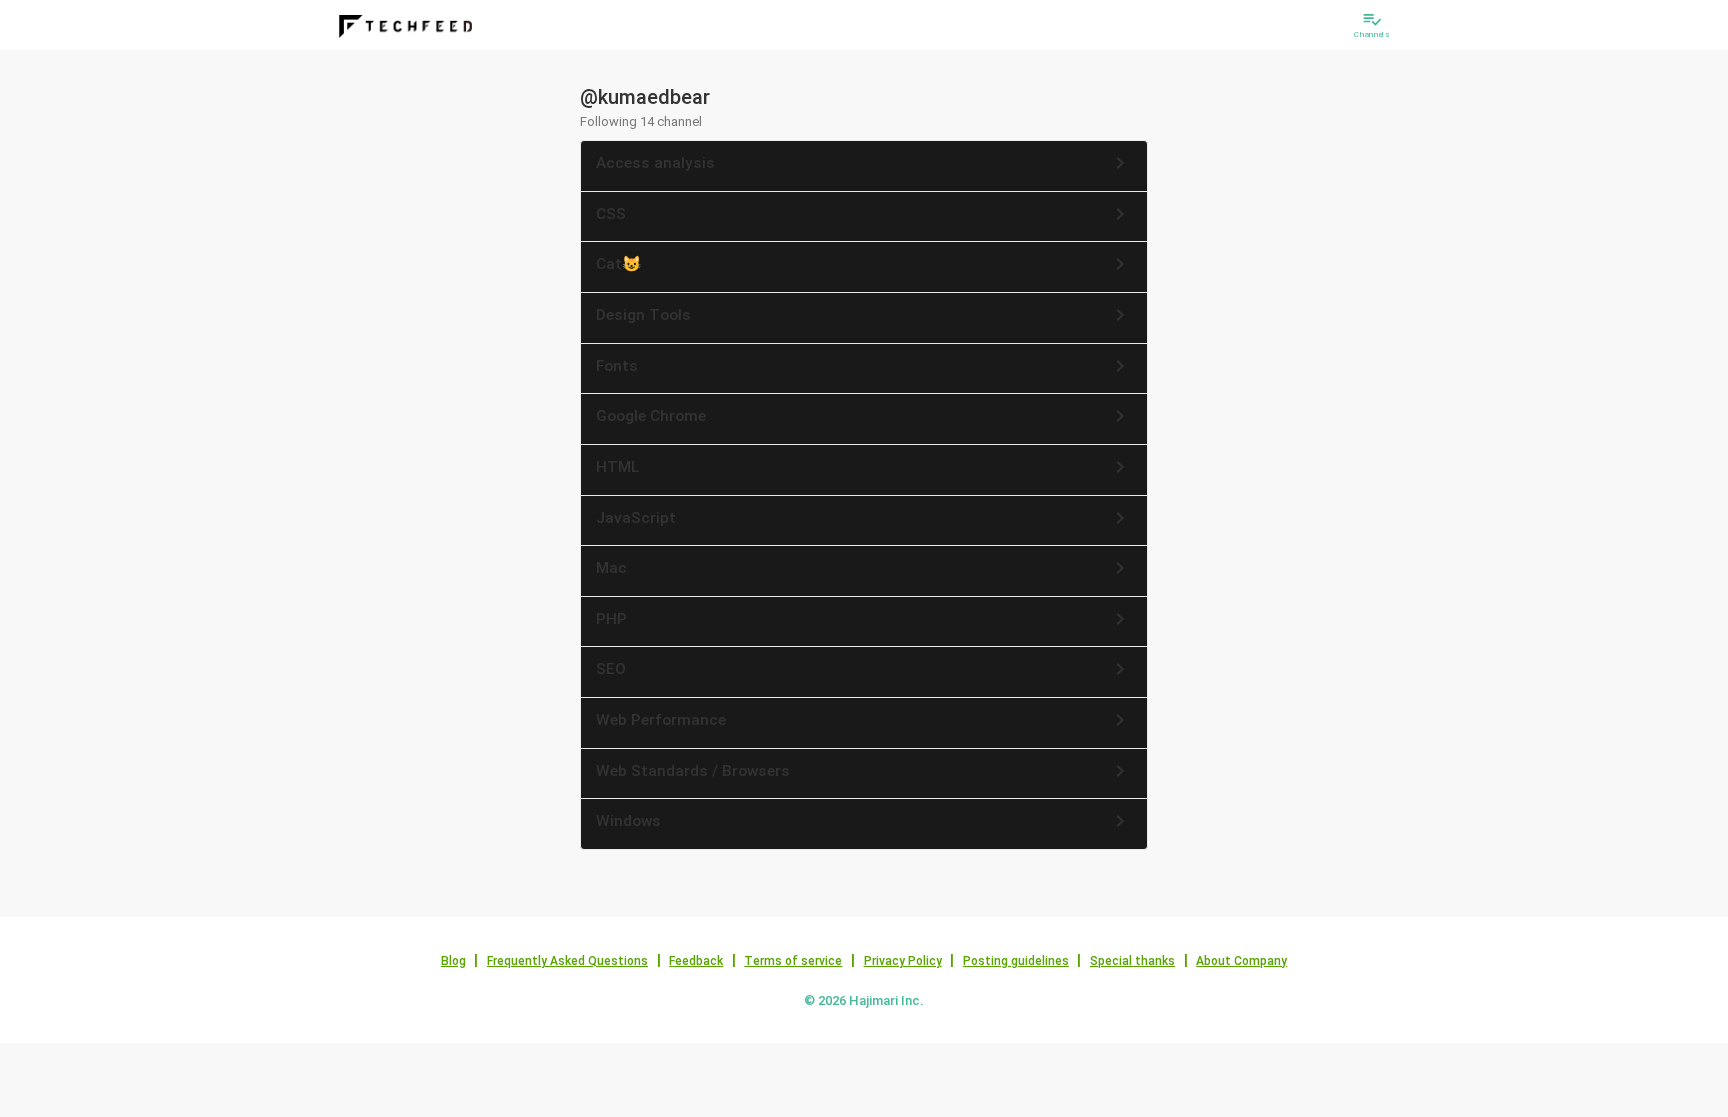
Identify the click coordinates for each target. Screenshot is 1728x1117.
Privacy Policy (903, 961)
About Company (1241, 961)
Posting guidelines (1016, 961)
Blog (453, 961)
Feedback (696, 961)
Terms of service (793, 961)
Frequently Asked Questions (567, 961)
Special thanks (1132, 961)
